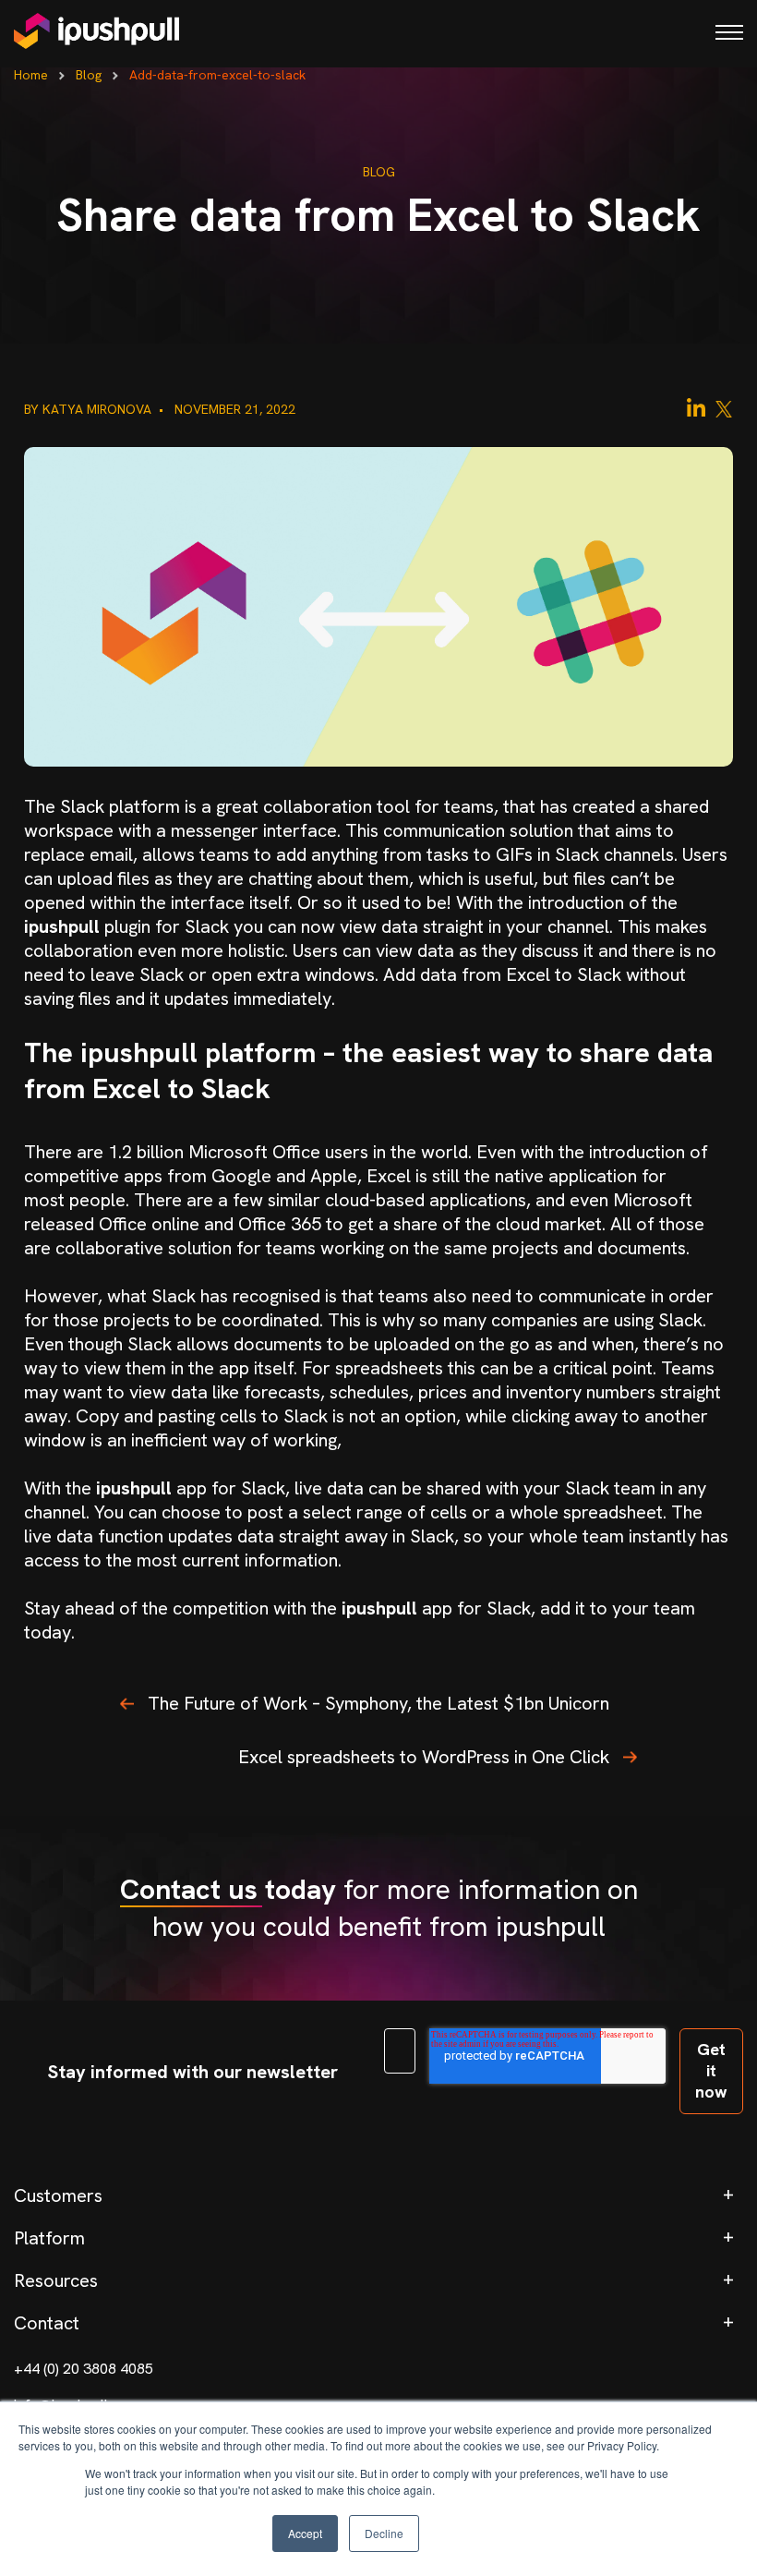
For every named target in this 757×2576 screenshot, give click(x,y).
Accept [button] (305, 2533)
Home (31, 75)
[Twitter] (724, 408)
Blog (89, 75)
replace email (78, 854)
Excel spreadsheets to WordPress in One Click (424, 1757)
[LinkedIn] (696, 408)
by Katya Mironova (90, 409)
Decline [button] (384, 2533)
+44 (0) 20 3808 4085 (84, 2369)
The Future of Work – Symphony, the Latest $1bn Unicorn (378, 1703)
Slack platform (120, 806)
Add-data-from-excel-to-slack (217, 75)
